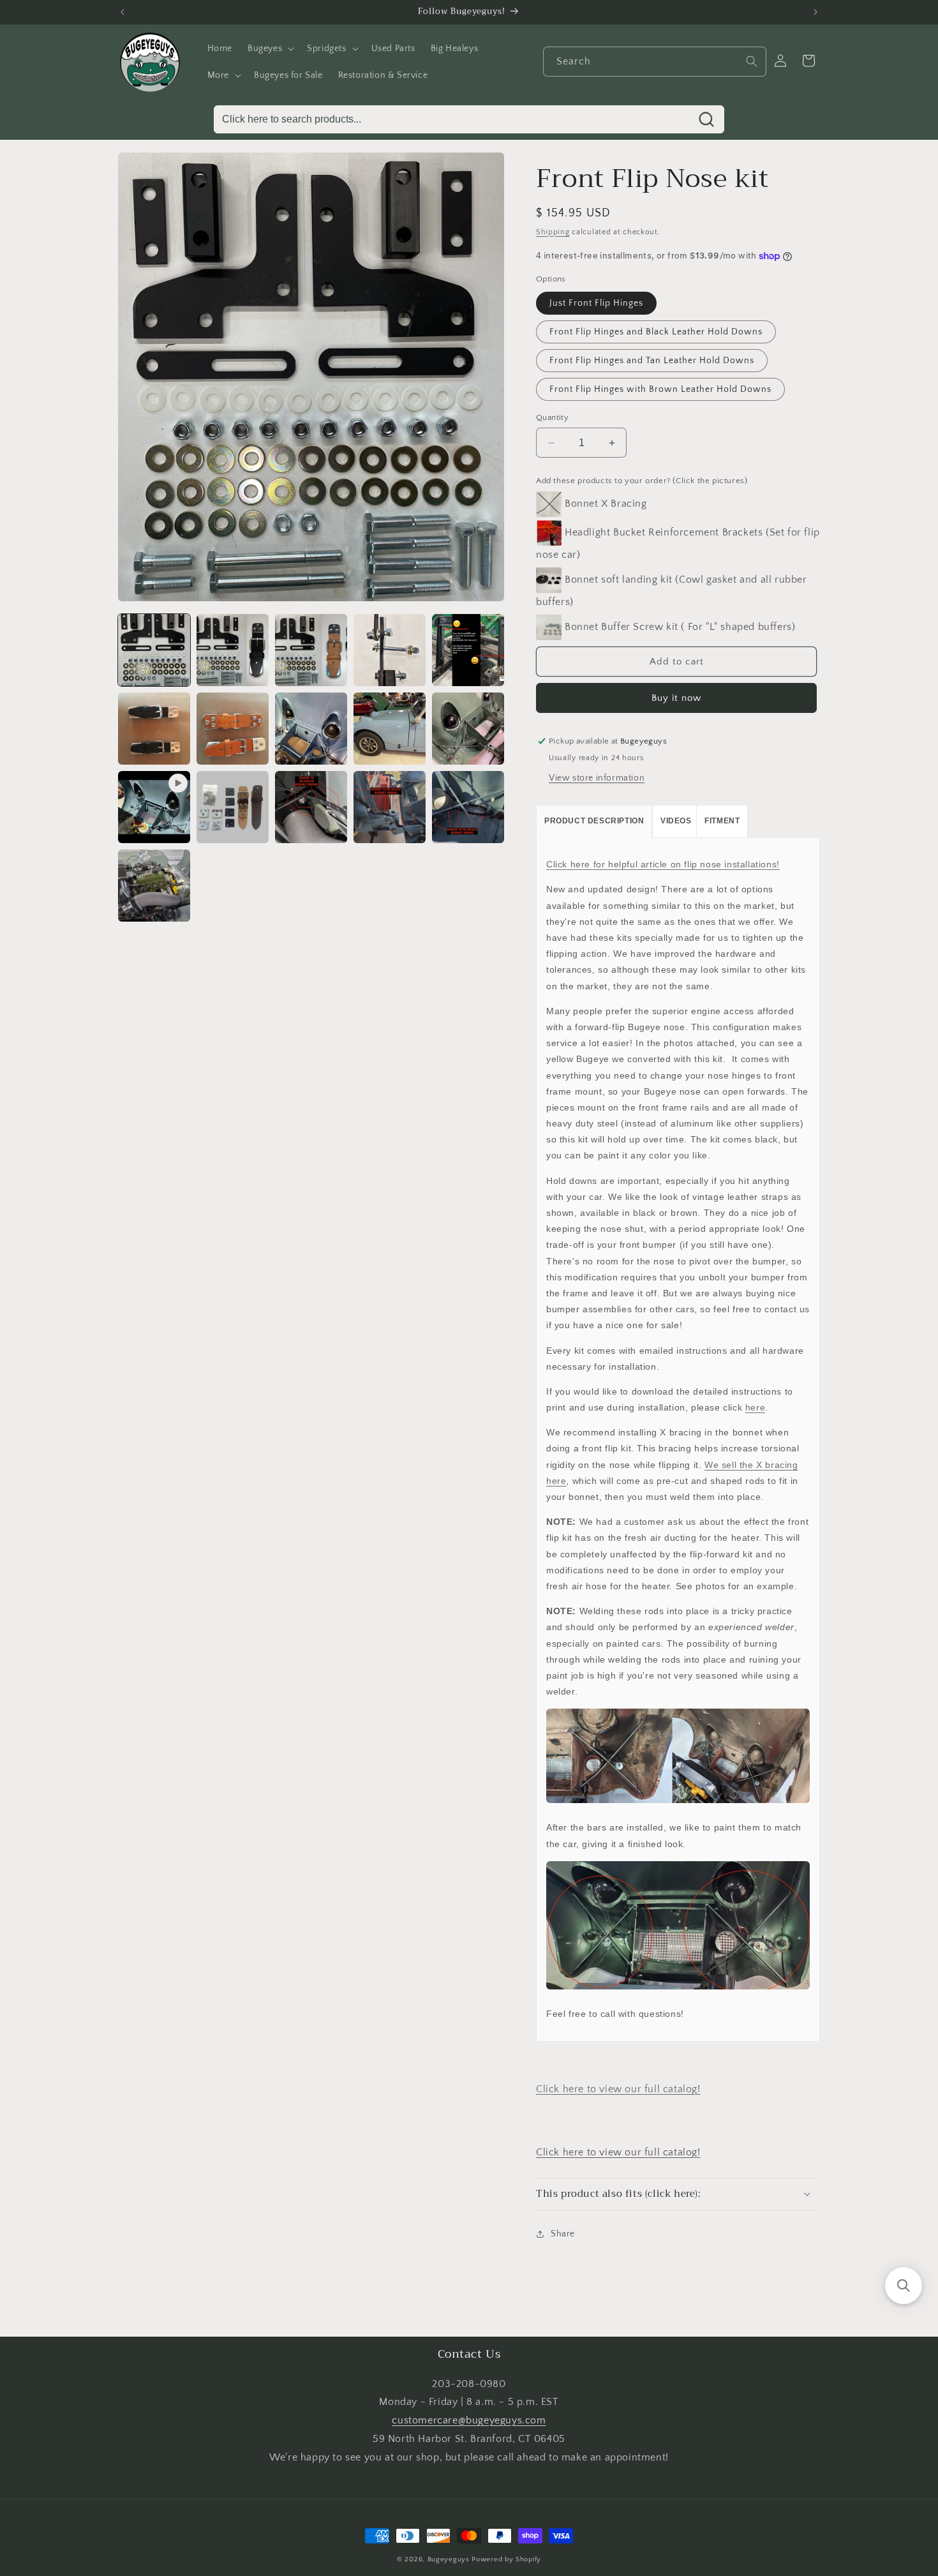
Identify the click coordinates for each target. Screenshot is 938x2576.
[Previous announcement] (123, 12)
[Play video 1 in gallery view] (154, 807)
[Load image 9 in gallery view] (390, 729)
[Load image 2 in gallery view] (233, 650)
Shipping (553, 232)
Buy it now (676, 698)
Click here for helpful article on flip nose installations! (663, 864)
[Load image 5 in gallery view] (468, 650)
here (755, 1407)
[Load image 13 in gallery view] (390, 807)
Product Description (594, 821)
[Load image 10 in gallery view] (468, 729)
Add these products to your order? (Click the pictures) (642, 481)
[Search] (752, 61)
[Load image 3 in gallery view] (311, 650)
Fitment (722, 821)
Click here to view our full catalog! (618, 2089)
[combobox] (655, 62)
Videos (676, 821)
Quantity (552, 417)
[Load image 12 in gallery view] (311, 807)
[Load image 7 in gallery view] (233, 729)
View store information (597, 778)
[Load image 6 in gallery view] (154, 729)
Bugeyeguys (449, 2559)
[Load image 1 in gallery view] (154, 650)
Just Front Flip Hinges (596, 303)
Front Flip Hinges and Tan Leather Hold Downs (652, 361)
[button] (270, 49)
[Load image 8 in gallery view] (311, 729)
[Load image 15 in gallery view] (154, 886)
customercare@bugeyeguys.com (469, 2420)
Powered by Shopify (506, 2559)
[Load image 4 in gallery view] (390, 650)
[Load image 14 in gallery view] (468, 807)
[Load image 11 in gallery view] (233, 807)
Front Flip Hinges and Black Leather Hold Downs (656, 332)
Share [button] (563, 2234)
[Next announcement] (815, 12)
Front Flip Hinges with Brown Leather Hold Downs (660, 389)
